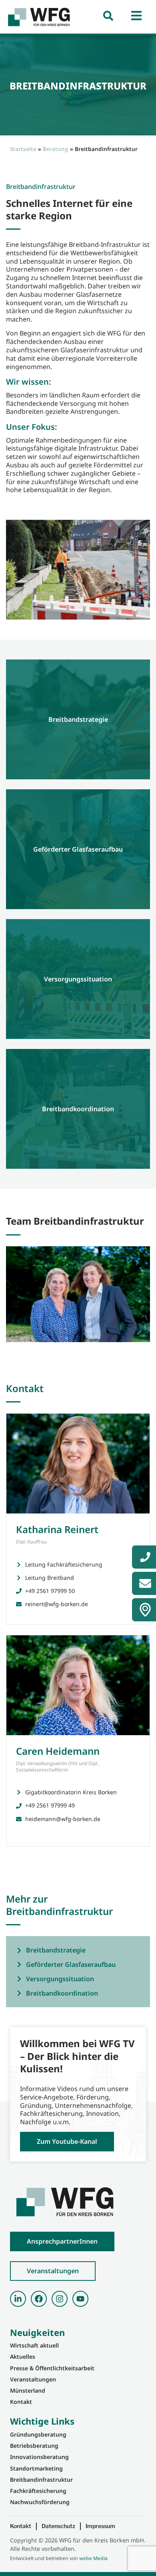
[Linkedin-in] (18, 2299)
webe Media (93, 2558)
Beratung (56, 149)
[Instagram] (60, 2299)
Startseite (23, 149)
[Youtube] (80, 2299)
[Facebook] (39, 2299)
